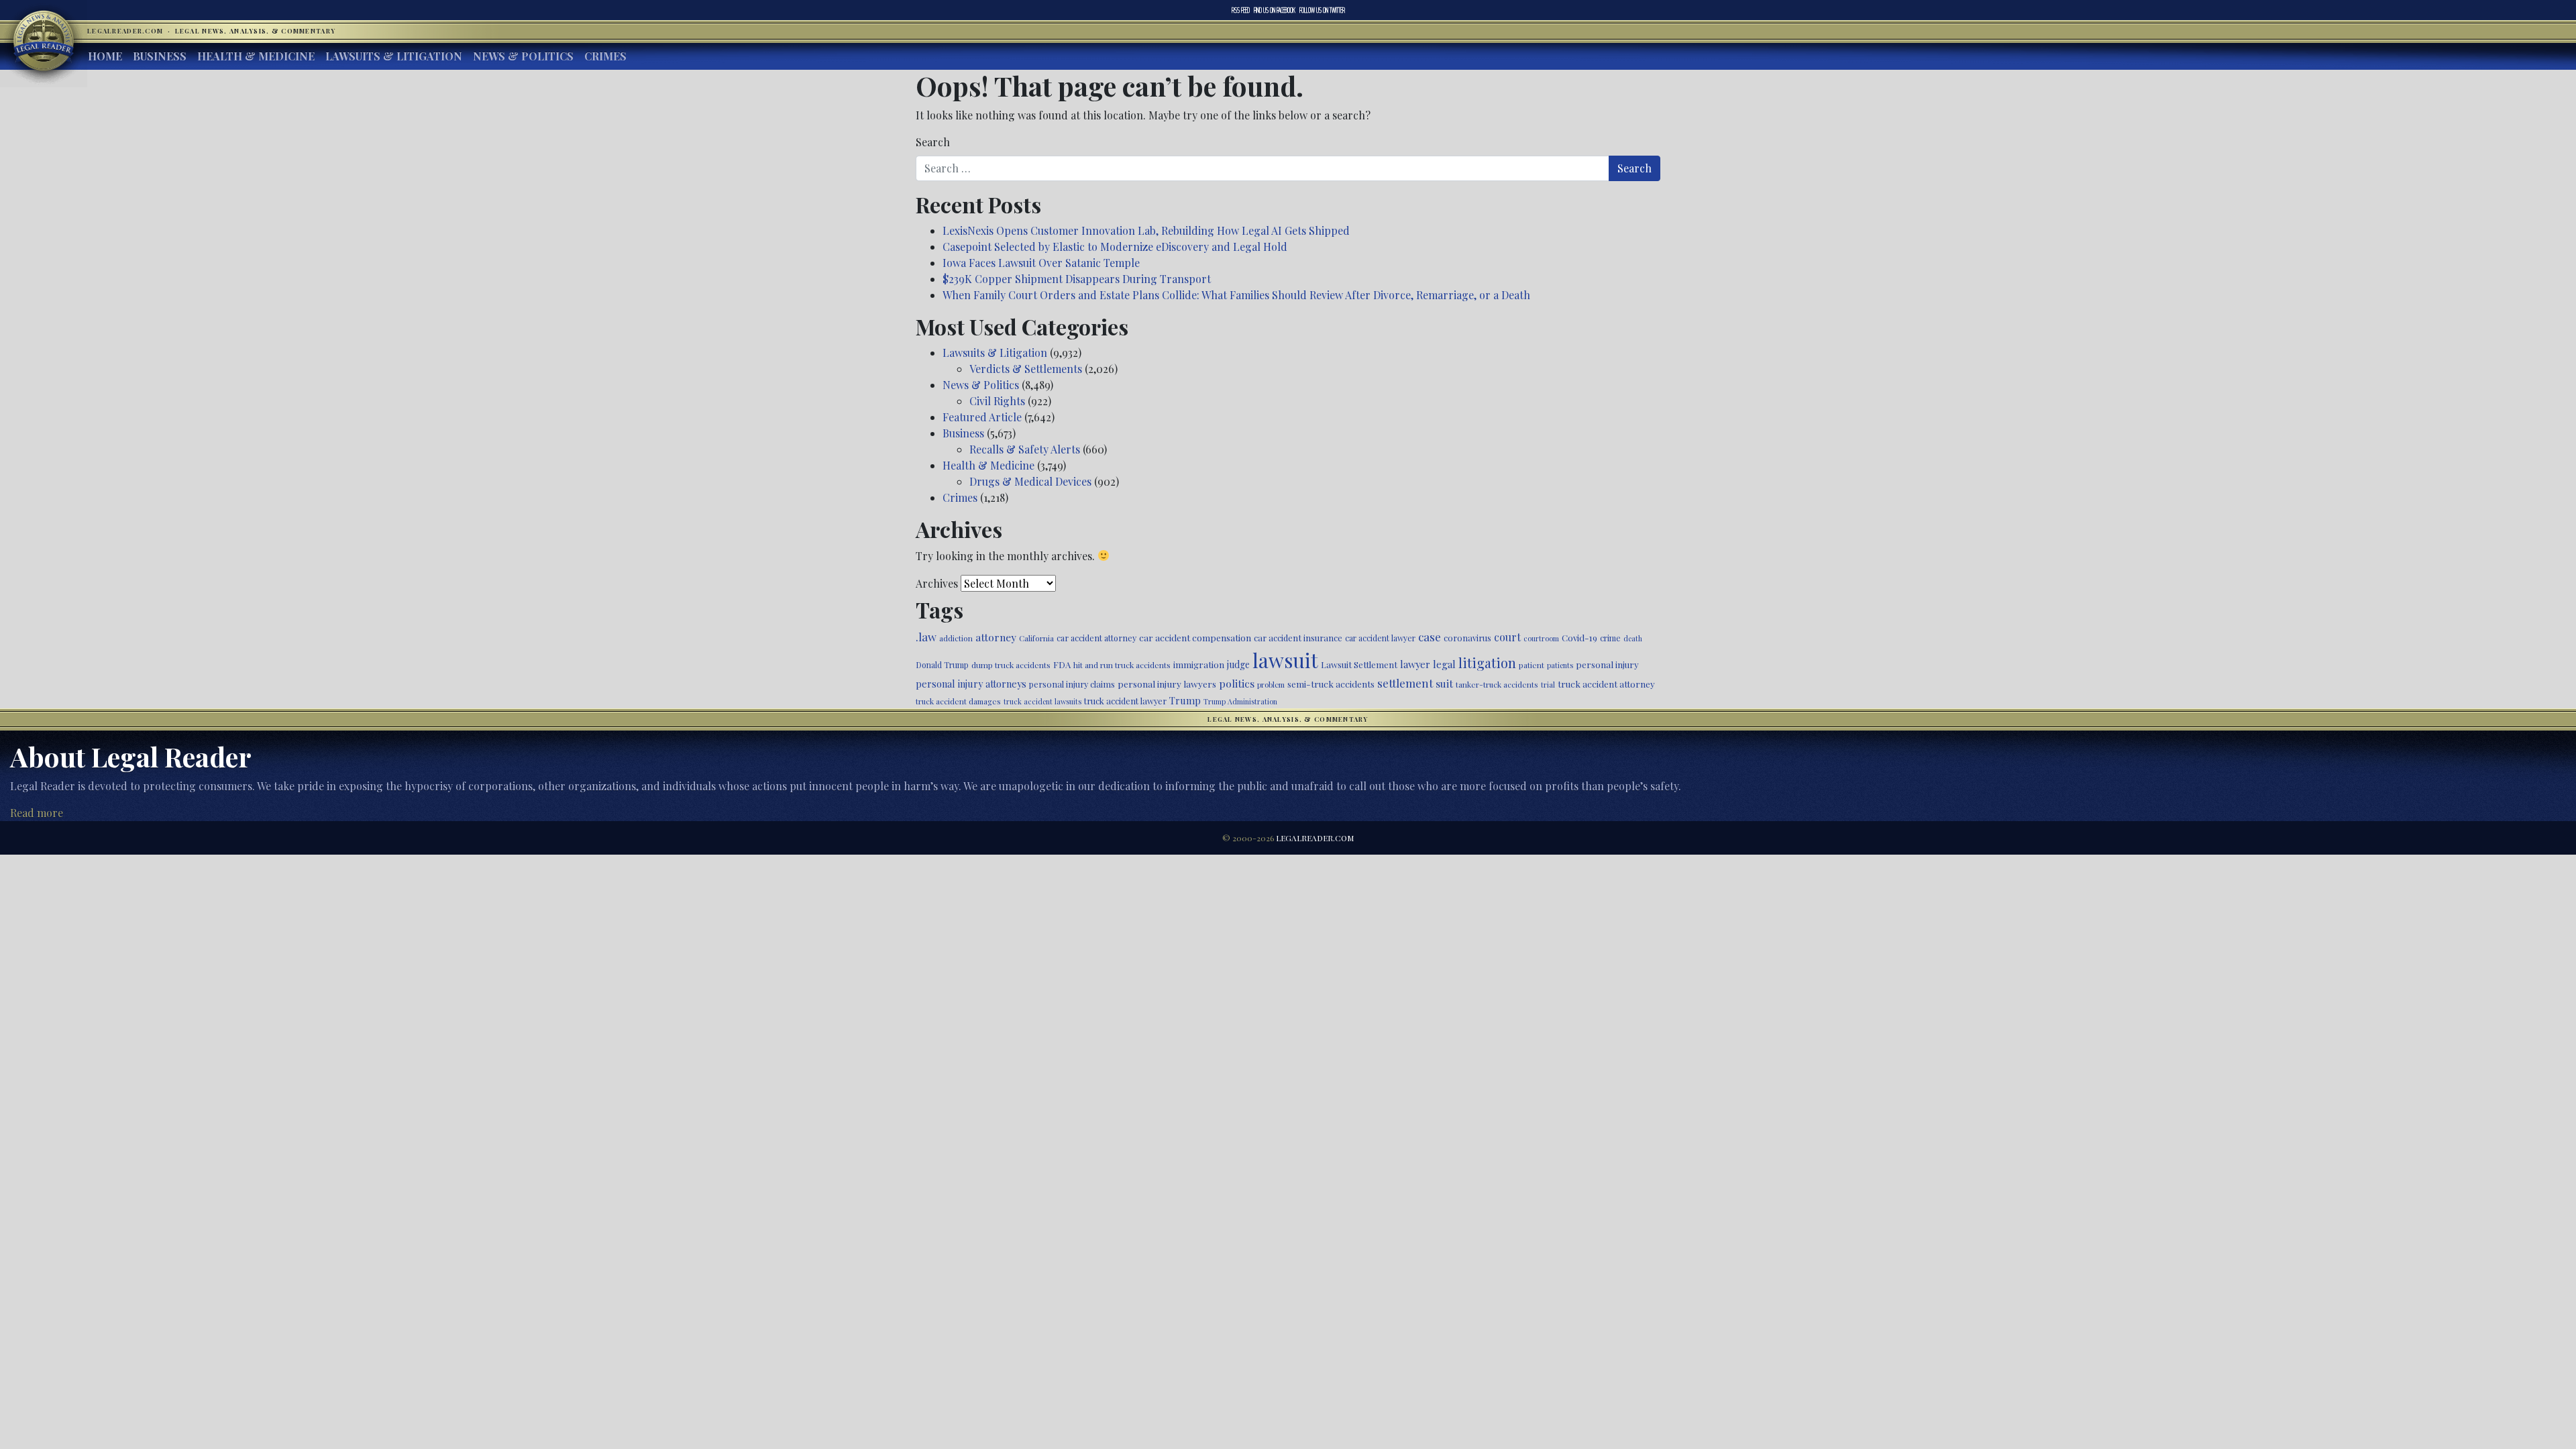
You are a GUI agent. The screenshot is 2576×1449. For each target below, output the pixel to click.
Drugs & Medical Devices (1030, 481)
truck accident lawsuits (1042, 701)
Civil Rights (997, 401)
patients (1560, 665)
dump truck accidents (1011, 665)
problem (1271, 685)
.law (926, 637)
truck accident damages (958, 701)
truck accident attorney (1606, 684)
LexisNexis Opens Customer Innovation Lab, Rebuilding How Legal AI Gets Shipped (1146, 230)
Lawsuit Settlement (1359, 664)
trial (1548, 685)
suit (1444, 683)
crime (1610, 638)
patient (1532, 665)
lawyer (1415, 664)
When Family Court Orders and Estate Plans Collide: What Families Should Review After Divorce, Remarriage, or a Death (1236, 295)
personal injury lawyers (1167, 684)
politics (1237, 683)
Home (105, 56)
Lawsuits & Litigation (394, 56)
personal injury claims (1072, 684)
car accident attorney (1096, 638)
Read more (37, 813)
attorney (996, 637)
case (1430, 636)
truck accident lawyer (1125, 701)
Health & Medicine (256, 56)
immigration (1199, 664)
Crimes (605, 56)
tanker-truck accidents (1497, 684)
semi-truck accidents (1331, 684)
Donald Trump (942, 665)
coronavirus (1467, 638)
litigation (1487, 663)
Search (933, 142)
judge (1238, 664)
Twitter (1322, 10)
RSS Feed (1241, 10)
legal (1444, 664)
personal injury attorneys (971, 684)
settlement (1405, 683)
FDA (1062, 664)
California (1036, 638)
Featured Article (982, 417)
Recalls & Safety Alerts (1025, 449)
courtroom (1541, 638)
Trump (1185, 700)
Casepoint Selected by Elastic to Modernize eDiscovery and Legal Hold (1115, 247)
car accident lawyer (1380, 638)
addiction (956, 638)
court (1507, 637)
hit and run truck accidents (1122, 665)
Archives (937, 583)
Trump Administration (1240, 701)
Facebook (1275, 10)
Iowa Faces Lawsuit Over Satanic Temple (1041, 263)
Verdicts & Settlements (1026, 369)
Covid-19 (1579, 638)
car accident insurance (1298, 638)
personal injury (1607, 664)
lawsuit (1285, 660)
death (1633, 638)
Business (160, 56)
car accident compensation (1195, 637)
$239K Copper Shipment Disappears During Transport (1077, 279)
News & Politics (523, 56)
